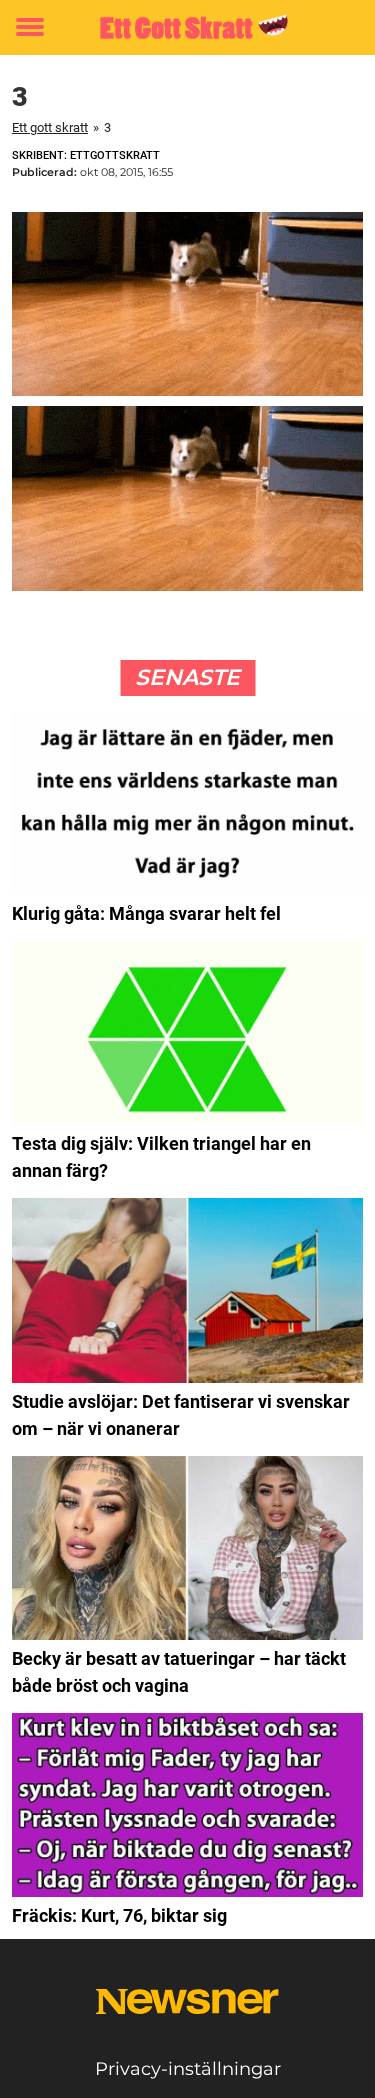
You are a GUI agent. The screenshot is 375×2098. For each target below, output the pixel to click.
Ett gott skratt (50, 127)
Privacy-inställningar (188, 2069)
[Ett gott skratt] (187, 27)
